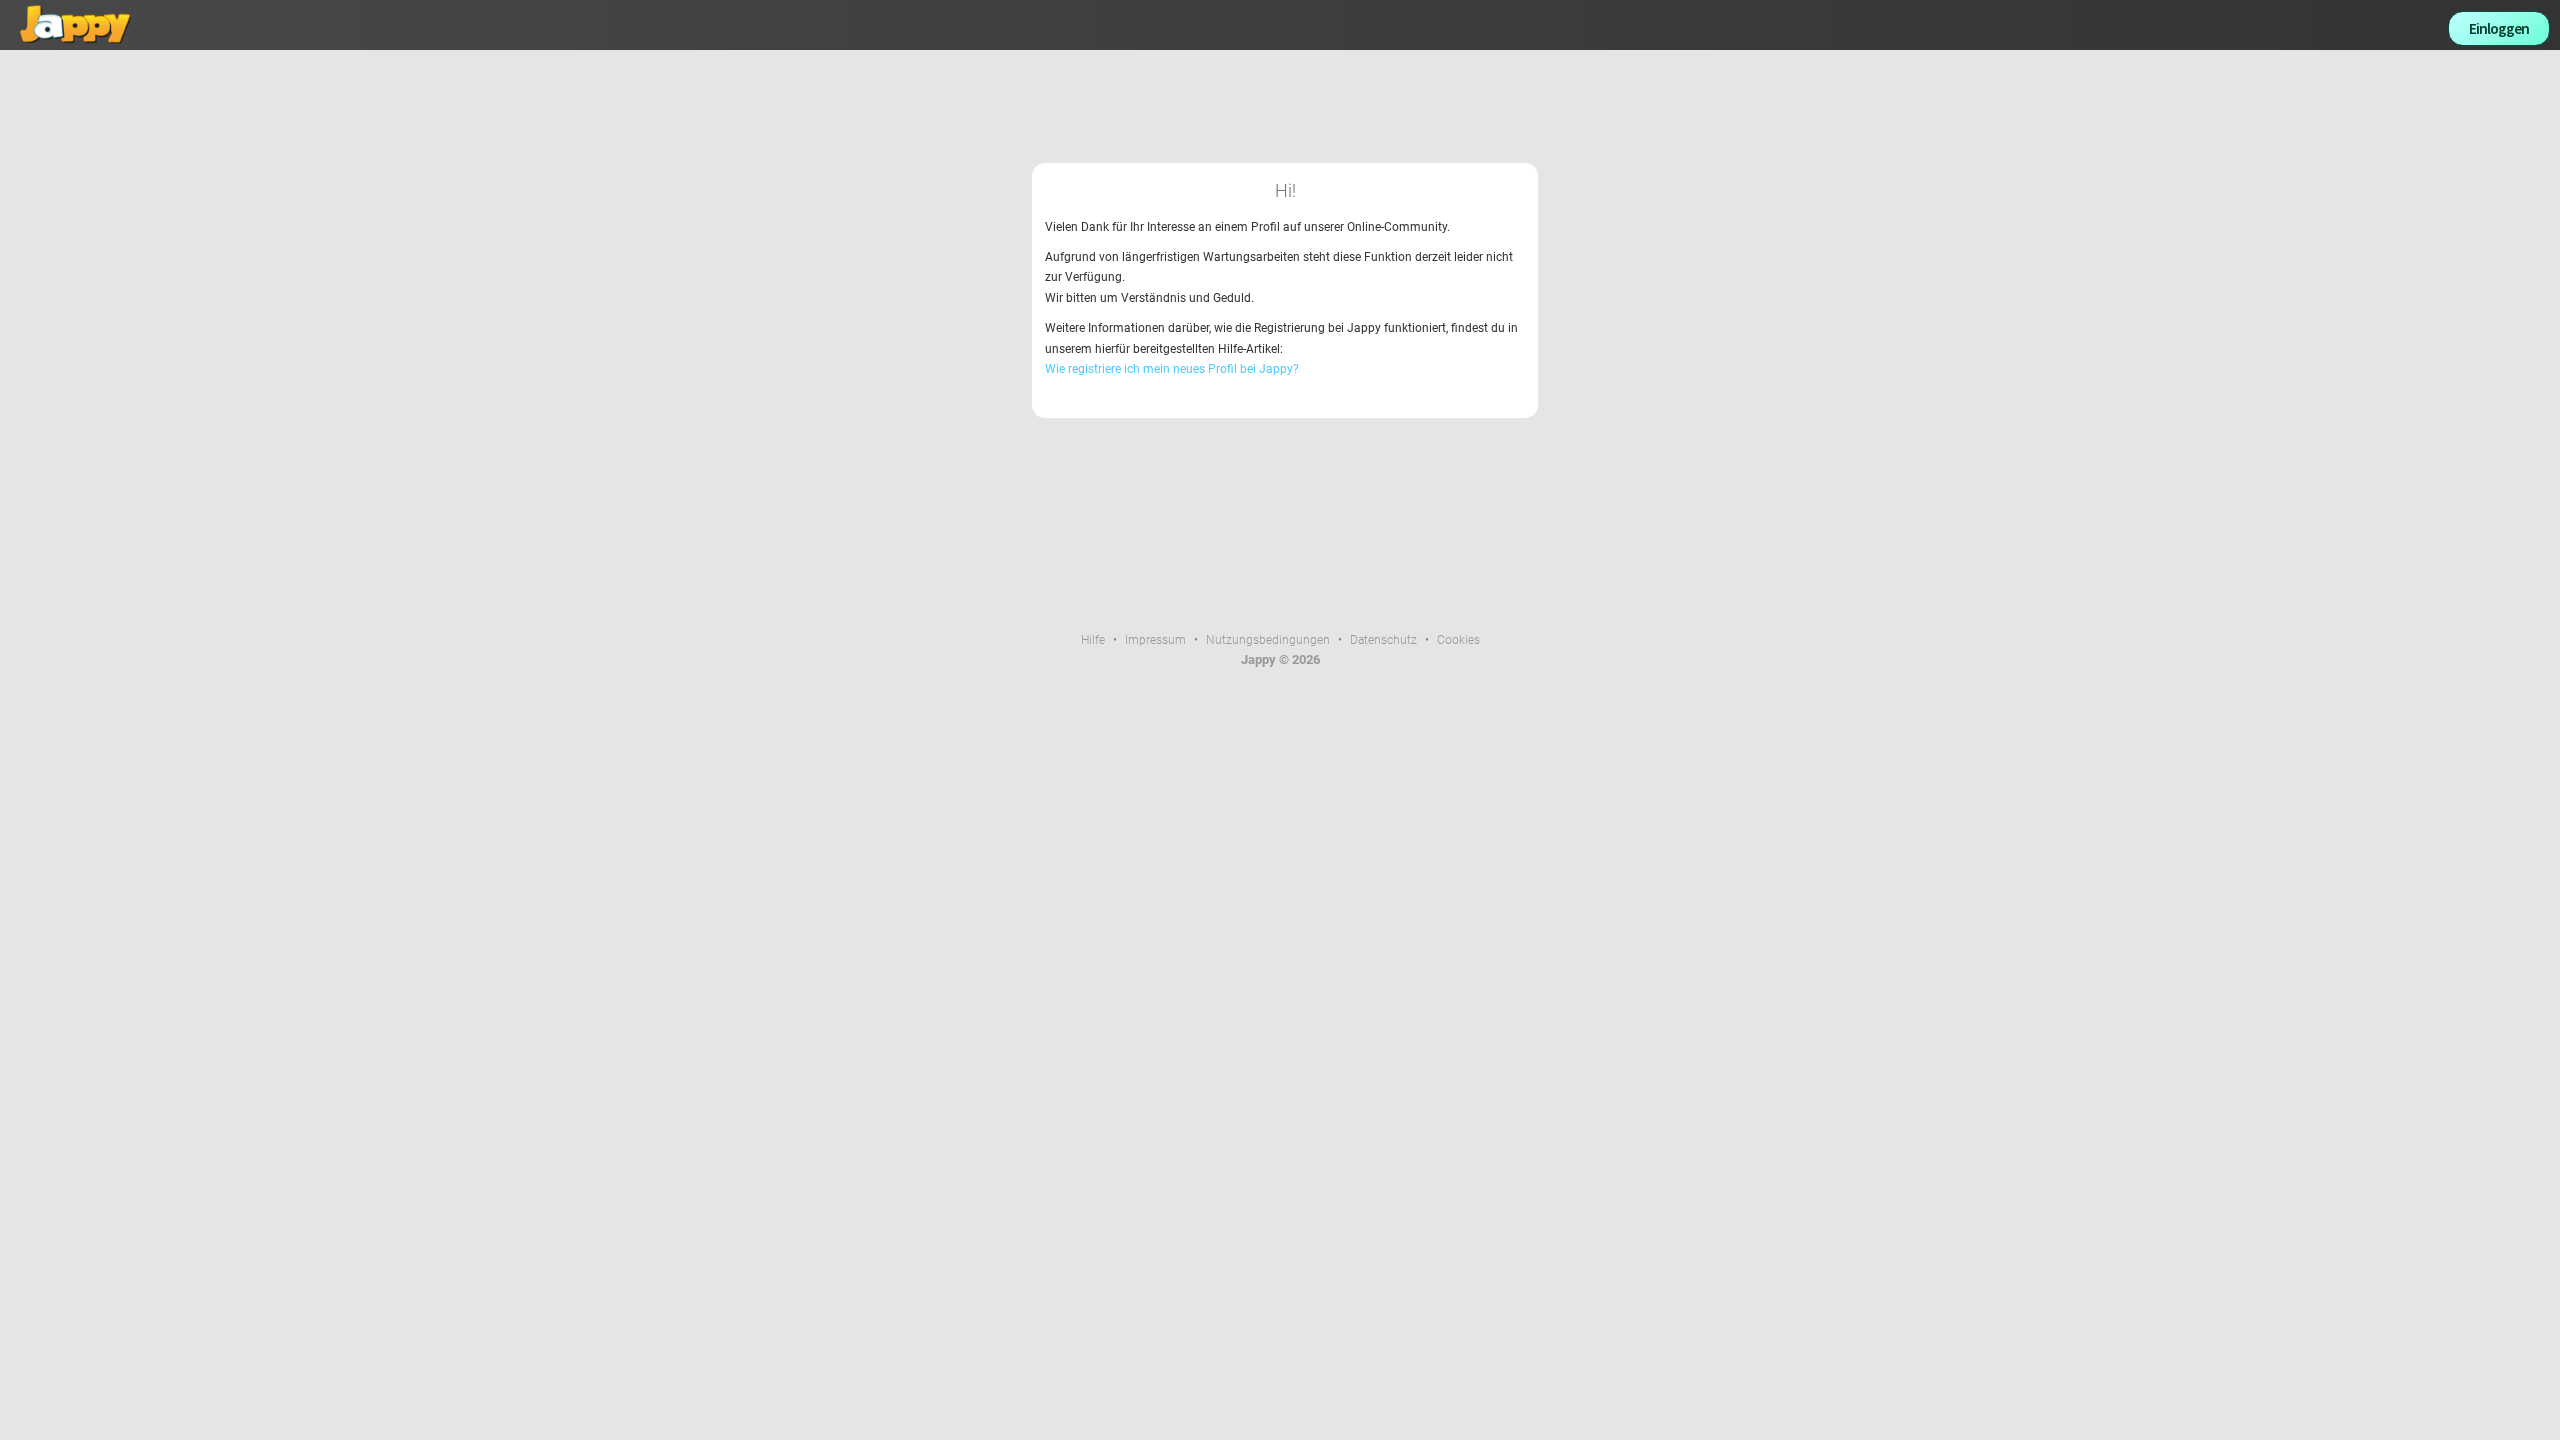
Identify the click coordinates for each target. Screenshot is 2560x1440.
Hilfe (1093, 640)
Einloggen (2499, 28)
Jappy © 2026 (1280, 659)
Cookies (1458, 640)
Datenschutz (1383, 640)
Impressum (1155, 640)
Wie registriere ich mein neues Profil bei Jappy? (1172, 369)
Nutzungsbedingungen (1268, 640)
